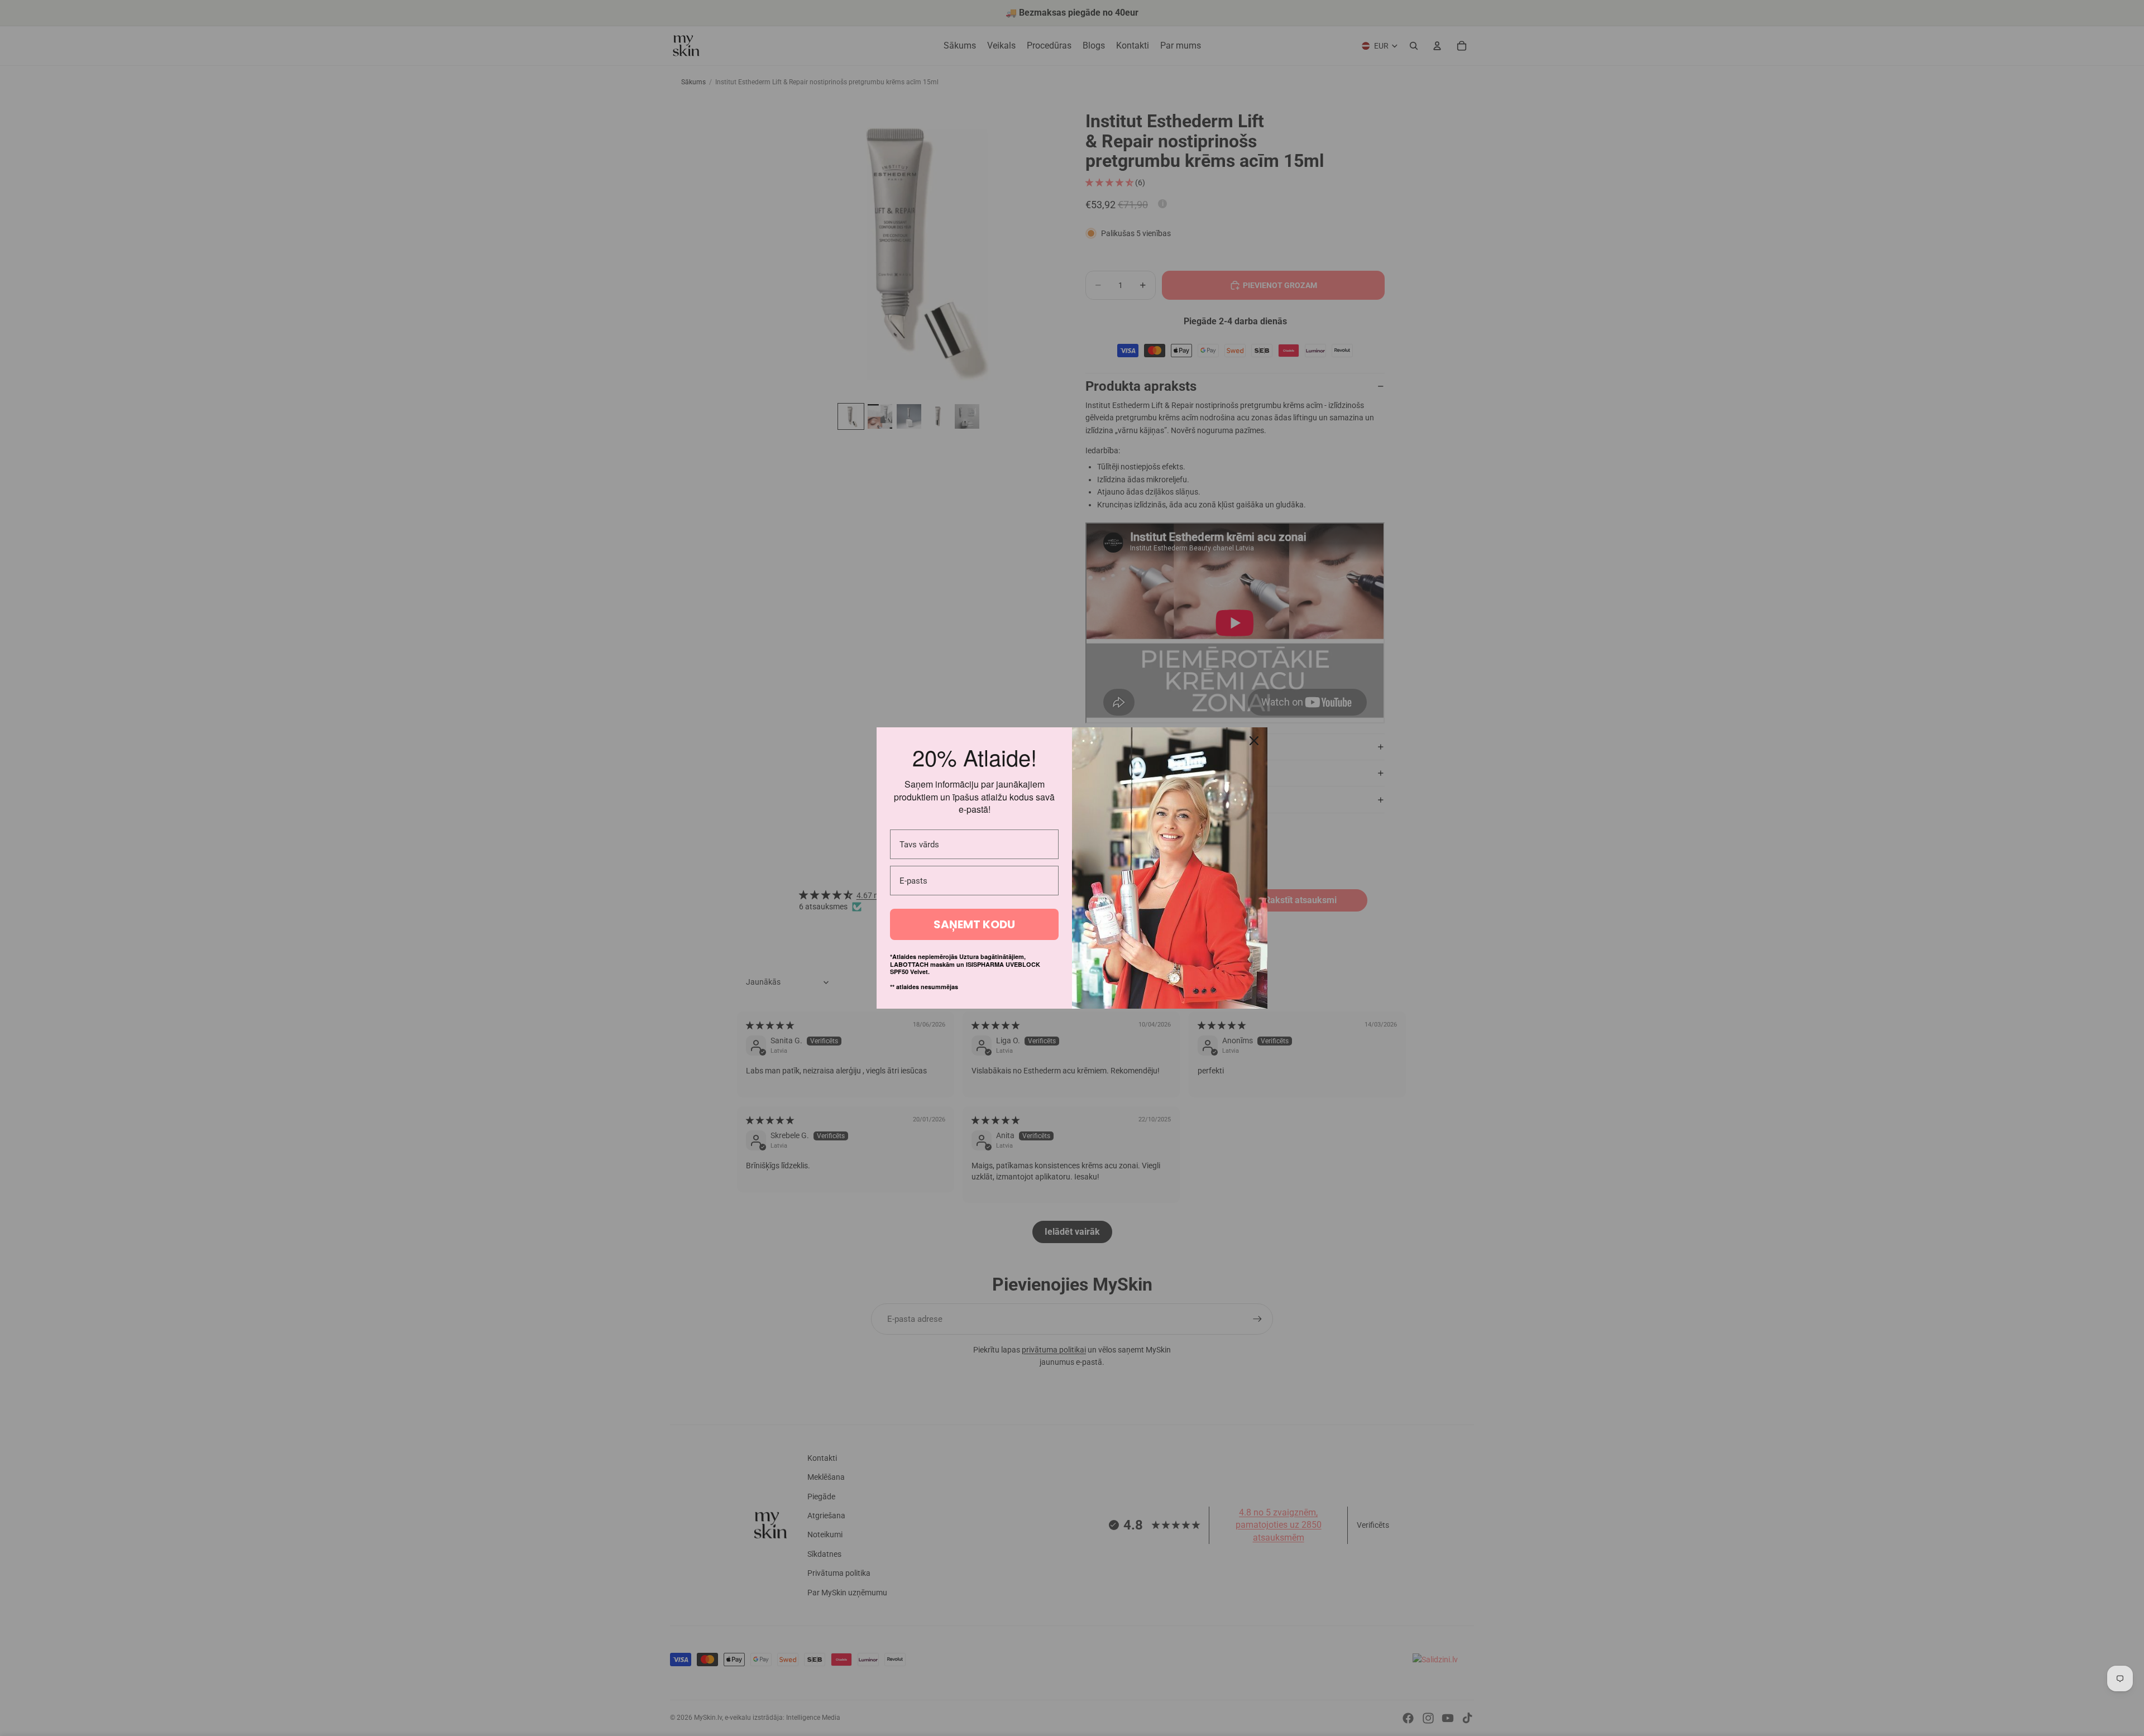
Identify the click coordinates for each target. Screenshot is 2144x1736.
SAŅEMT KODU (974, 924)
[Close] (1254, 741)
